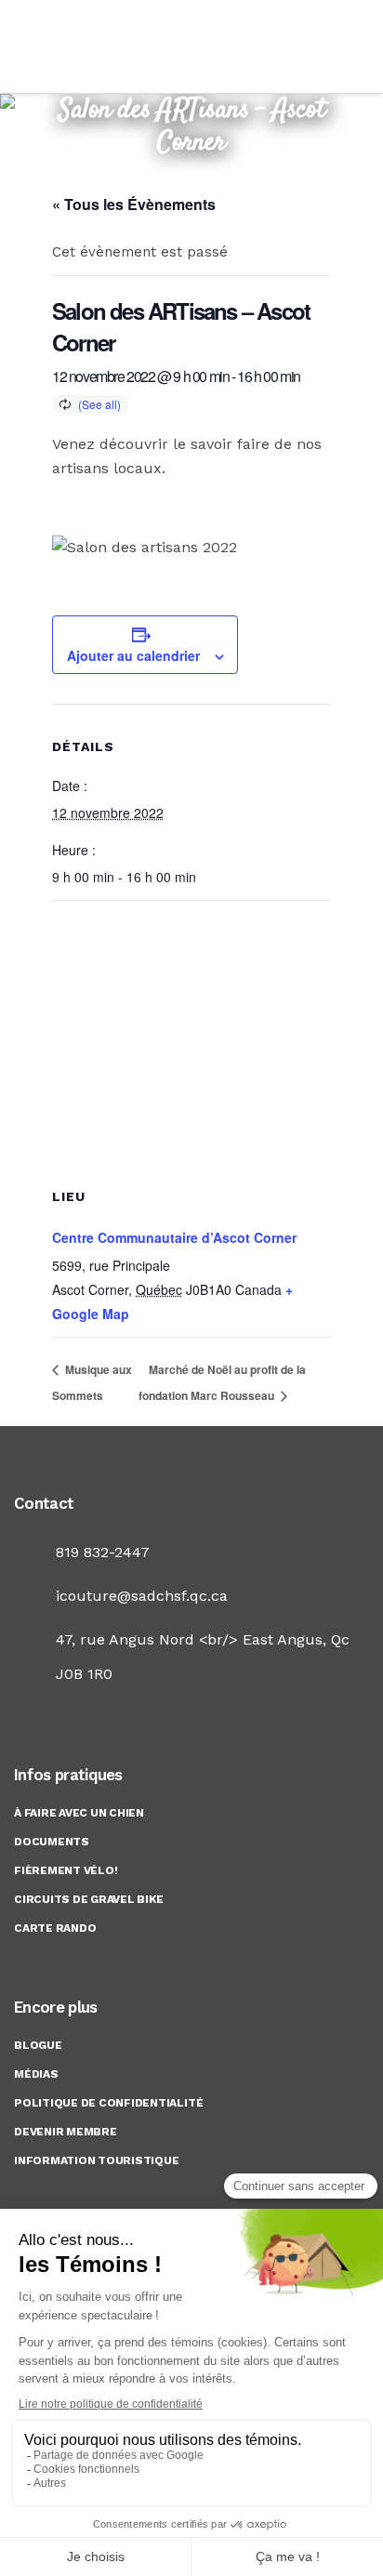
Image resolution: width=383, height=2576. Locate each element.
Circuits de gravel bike (88, 1899)
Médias (36, 2074)
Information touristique (96, 2160)
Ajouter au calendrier (133, 655)
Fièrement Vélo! (66, 1870)
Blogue (38, 2045)
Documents (52, 1842)
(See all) (99, 404)
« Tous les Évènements (134, 204)
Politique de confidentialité (108, 2103)
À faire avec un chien (79, 1813)
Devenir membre (66, 2132)
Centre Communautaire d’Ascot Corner (174, 1237)
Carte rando (55, 1928)
